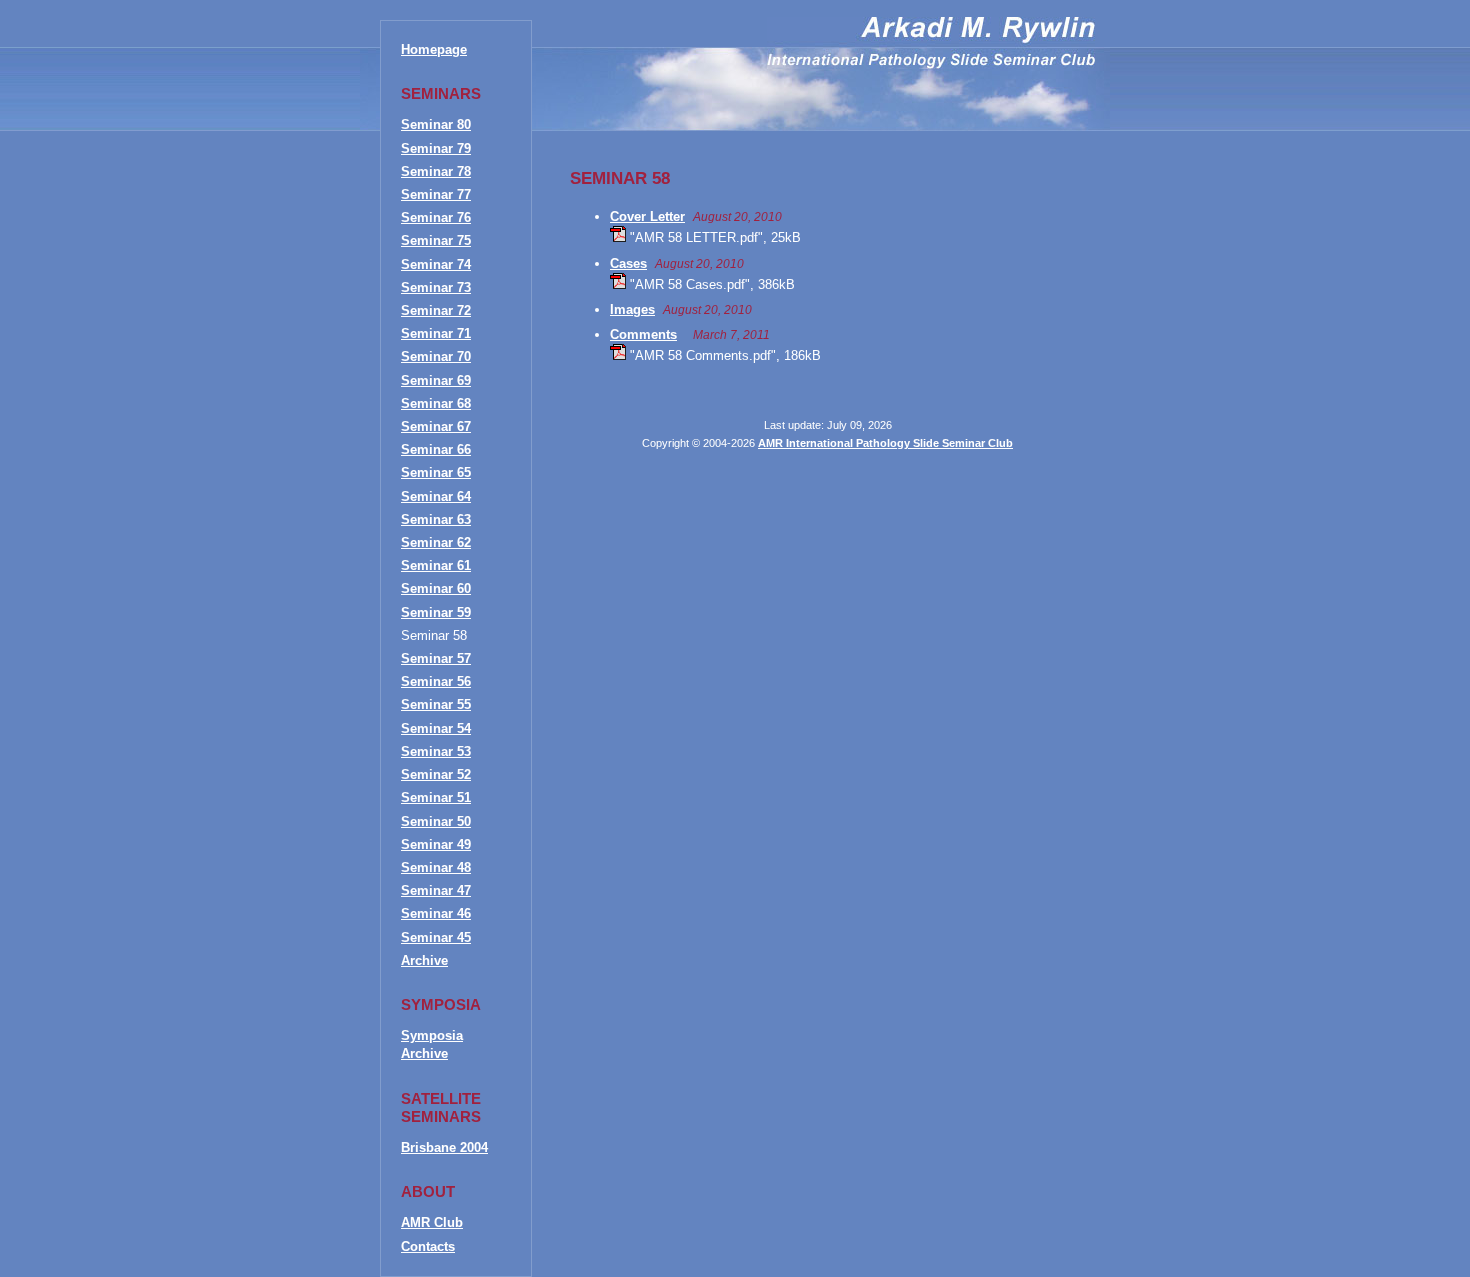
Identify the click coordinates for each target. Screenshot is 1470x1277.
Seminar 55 (436, 704)
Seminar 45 (436, 937)
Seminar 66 (436, 449)
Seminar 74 (436, 264)
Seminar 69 (436, 380)
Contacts (428, 1246)
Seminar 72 (436, 310)
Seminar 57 (436, 658)
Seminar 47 (436, 890)
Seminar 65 (436, 472)
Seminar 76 (436, 217)
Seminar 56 (436, 681)
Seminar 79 (436, 148)
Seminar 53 (436, 751)
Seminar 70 (436, 356)
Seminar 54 (436, 728)
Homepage (434, 49)
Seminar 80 (436, 124)
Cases (628, 263)
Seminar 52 (436, 774)
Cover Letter (647, 216)
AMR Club (432, 1222)
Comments (643, 334)
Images (632, 309)
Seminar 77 (436, 194)
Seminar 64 (436, 496)
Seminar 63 (436, 519)
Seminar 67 (436, 426)
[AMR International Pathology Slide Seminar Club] (931, 64)
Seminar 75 (436, 240)
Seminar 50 (436, 821)
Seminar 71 (436, 333)
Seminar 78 (436, 171)
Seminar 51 (436, 797)
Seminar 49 (436, 844)
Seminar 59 (436, 612)
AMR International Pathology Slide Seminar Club (885, 443)
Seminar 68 (436, 403)
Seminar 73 (436, 287)
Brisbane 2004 (444, 1147)
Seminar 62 (436, 542)
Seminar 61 (436, 565)
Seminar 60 (436, 588)
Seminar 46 (436, 913)
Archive (424, 960)
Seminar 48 (436, 867)
